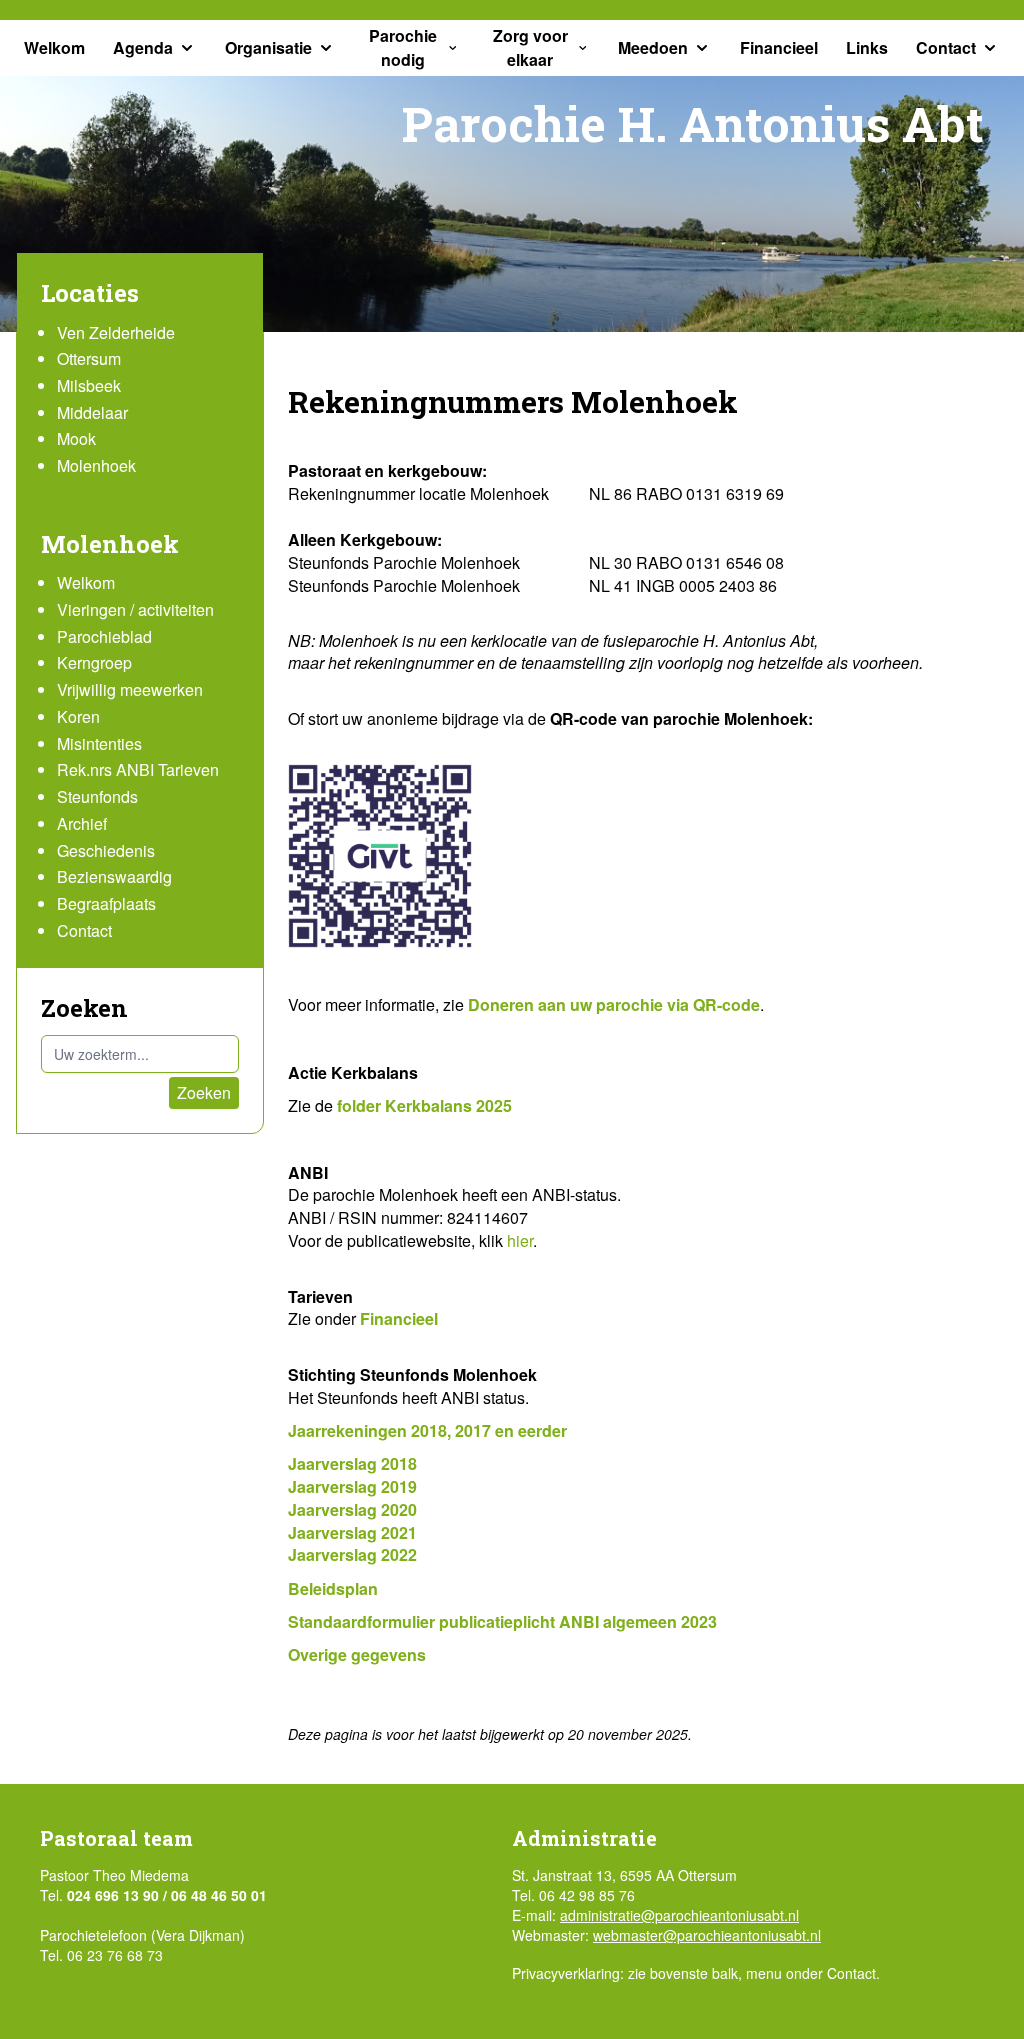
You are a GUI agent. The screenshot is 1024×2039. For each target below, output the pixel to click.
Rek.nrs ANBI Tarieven (138, 769)
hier (520, 1240)
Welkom (54, 47)
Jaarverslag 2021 (352, 1532)
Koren (78, 716)
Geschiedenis (106, 850)
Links (867, 47)
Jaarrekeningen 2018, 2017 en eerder (427, 1430)
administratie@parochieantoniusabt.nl (679, 1915)
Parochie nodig (403, 47)
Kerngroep (94, 662)
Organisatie (268, 47)
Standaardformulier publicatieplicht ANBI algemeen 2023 (502, 1621)
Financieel (779, 47)
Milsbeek (89, 385)
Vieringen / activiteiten (135, 609)
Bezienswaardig (114, 876)
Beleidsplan (333, 1588)
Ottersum (89, 358)
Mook (76, 438)
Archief (82, 823)
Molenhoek (96, 465)
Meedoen (653, 47)
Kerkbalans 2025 (448, 1105)
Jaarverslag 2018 (352, 1463)
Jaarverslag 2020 (352, 1509)
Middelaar (92, 412)
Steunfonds (97, 796)
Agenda (143, 47)
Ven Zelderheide (116, 332)
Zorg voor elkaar (530, 47)
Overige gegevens (357, 1654)
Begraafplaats (106, 903)
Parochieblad (104, 636)
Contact (946, 47)
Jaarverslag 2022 (352, 1554)
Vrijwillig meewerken (130, 689)
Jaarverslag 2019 (352, 1486)
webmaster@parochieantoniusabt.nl (707, 1935)
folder (361, 1105)
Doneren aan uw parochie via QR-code (614, 1004)
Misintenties (99, 743)
